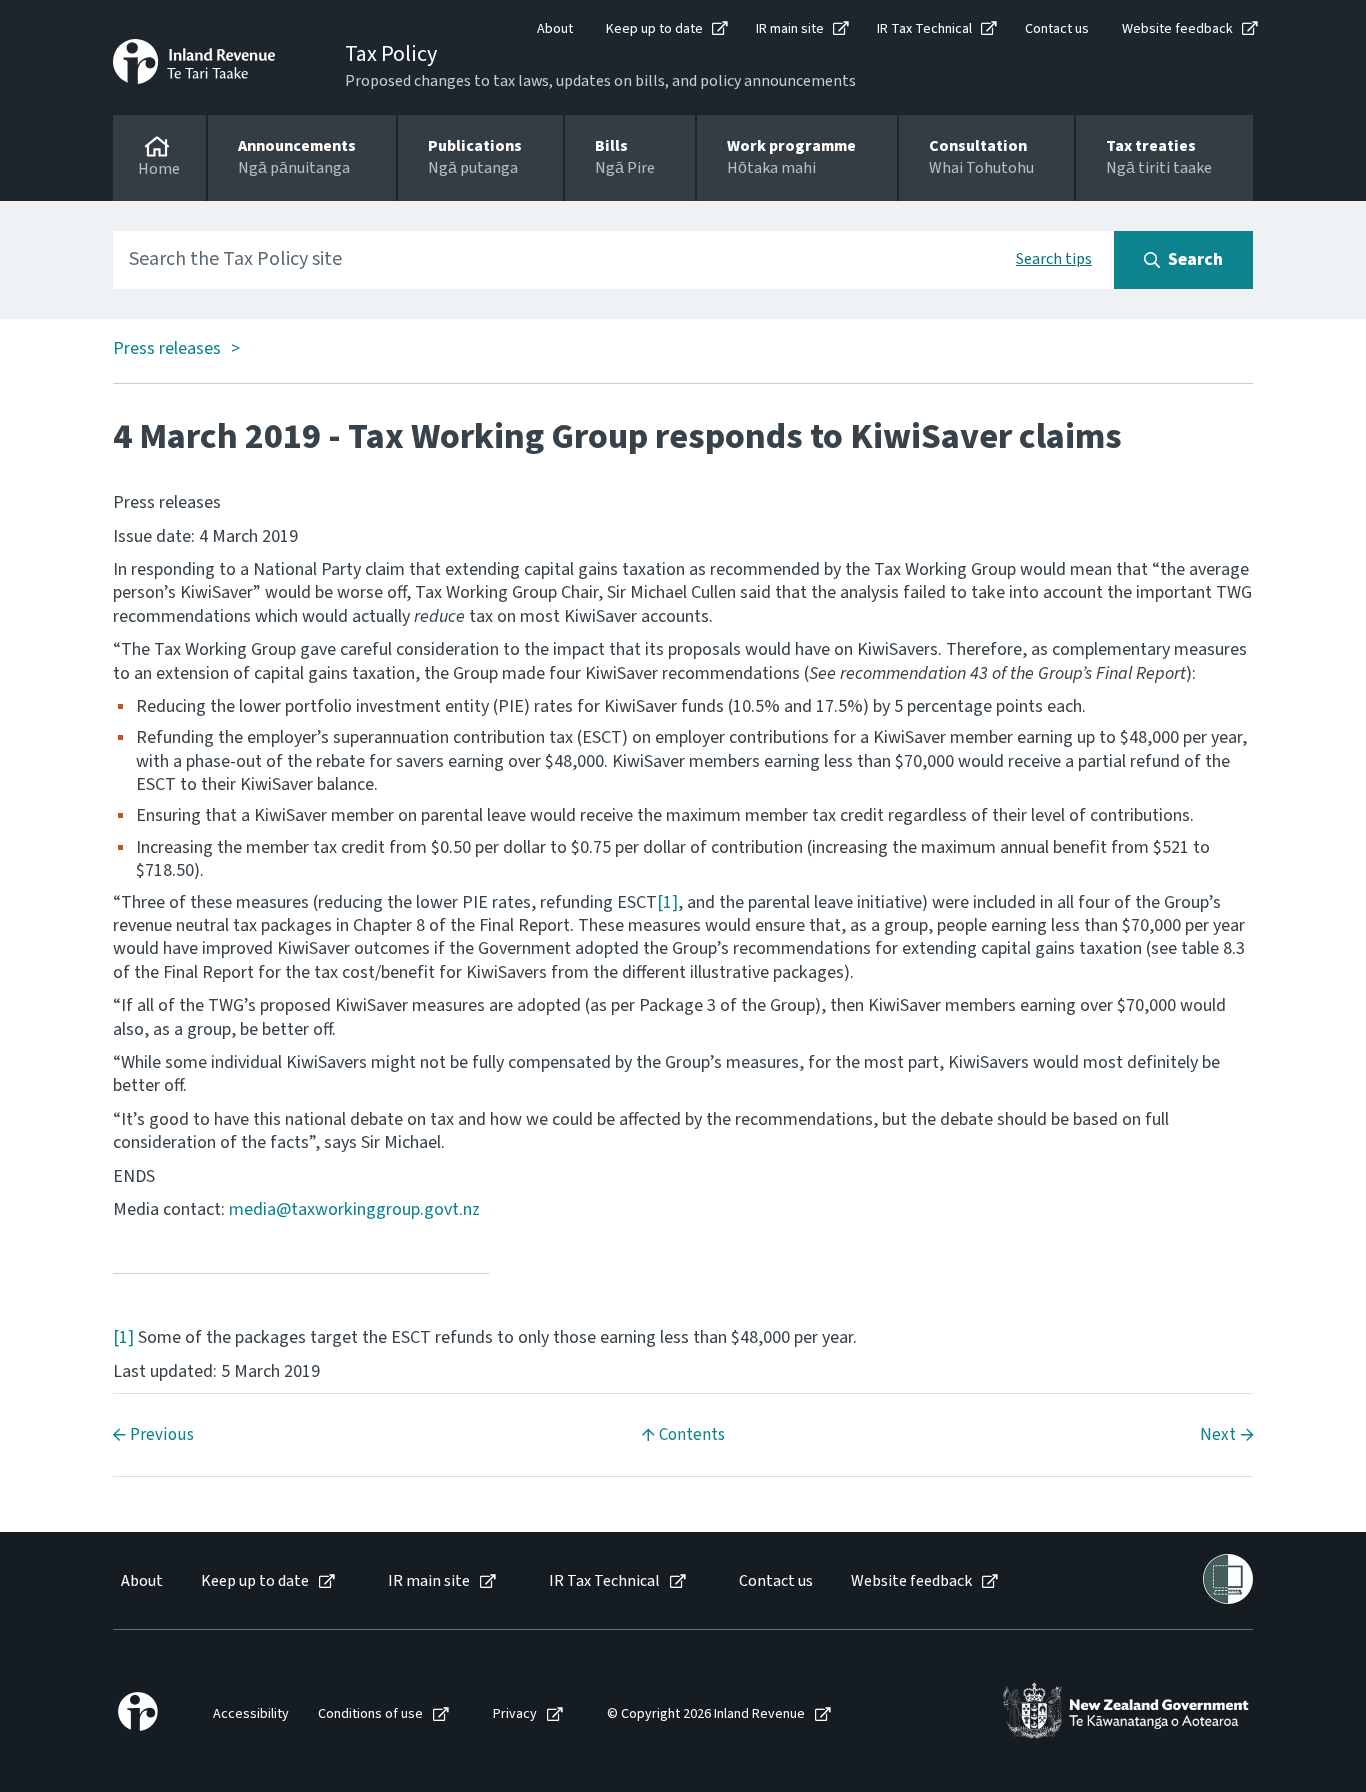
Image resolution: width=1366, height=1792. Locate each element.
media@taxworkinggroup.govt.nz (354, 1209)
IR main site (790, 29)
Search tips (1054, 259)
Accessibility (251, 1714)
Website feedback (1177, 29)
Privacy (515, 1714)
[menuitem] (140, 1581)
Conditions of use (370, 1714)
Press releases (167, 350)
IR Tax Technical (924, 29)
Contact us (1057, 29)
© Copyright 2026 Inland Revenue (706, 1714)
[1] (667, 902)
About (555, 29)
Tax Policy (391, 54)
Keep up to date (654, 29)
